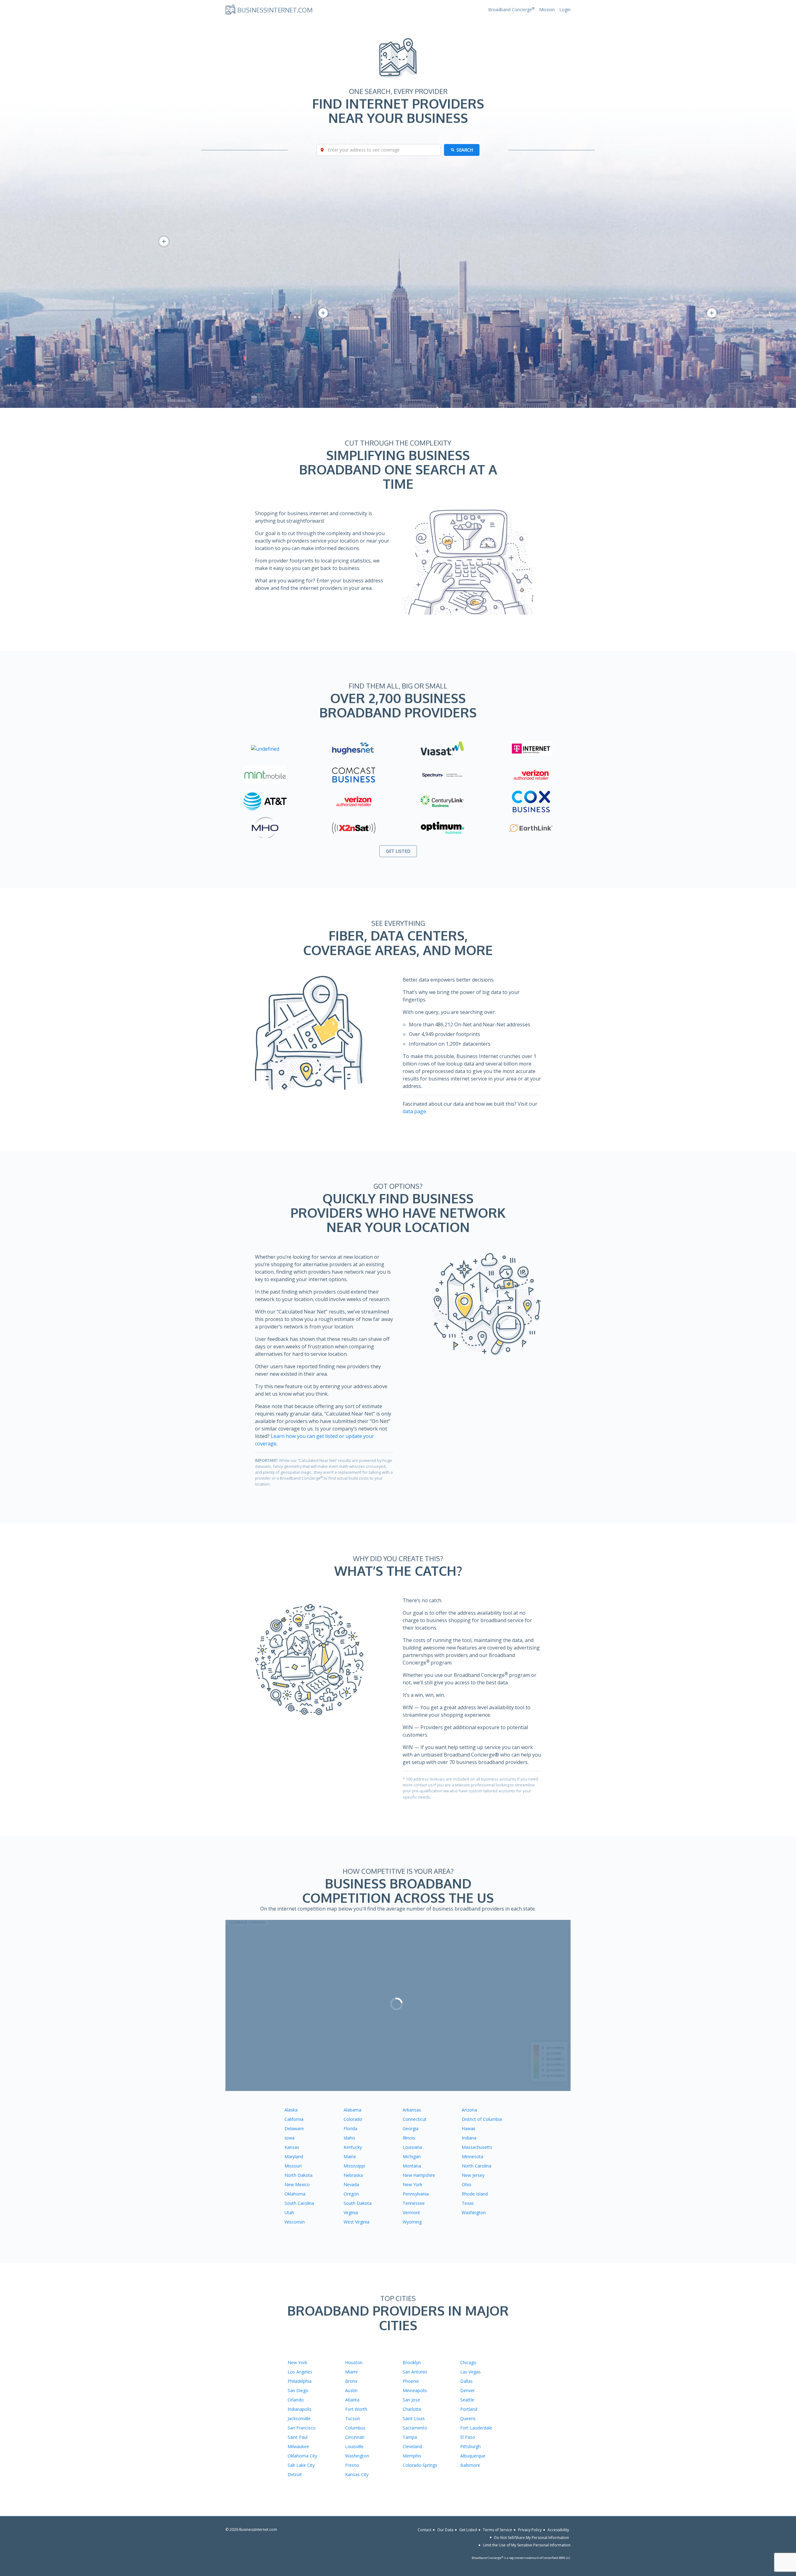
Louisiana (412, 2147)
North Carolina (477, 2166)
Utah (289, 2212)
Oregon (351, 2194)
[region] (398, 2005)
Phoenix (411, 2381)
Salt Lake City (301, 2465)
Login (565, 9)
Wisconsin (295, 2222)
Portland (469, 2409)
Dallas (466, 2381)
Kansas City (357, 2474)
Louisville (354, 2446)
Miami (351, 2372)
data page (414, 1111)
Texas (468, 2203)
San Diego (298, 2390)
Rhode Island (475, 2194)
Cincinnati (355, 2437)
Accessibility (558, 2530)
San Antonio (415, 2372)
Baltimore (470, 2465)
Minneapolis (415, 2390)
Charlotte (412, 2409)
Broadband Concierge (511, 9)
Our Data (445, 2530)
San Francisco (302, 2428)
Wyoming (412, 2222)
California (294, 2119)
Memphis (412, 2456)
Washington (474, 2212)
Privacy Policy (530, 2530)
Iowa (289, 2138)
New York (412, 2184)
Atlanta (352, 2400)
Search (465, 150)
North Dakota (298, 2175)
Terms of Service (497, 2530)
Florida (350, 2128)
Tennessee (414, 2203)
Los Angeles (300, 2372)
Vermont (411, 2212)
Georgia (411, 2128)
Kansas (292, 2147)
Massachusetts (477, 2147)
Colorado (353, 2119)
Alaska (291, 2110)
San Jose (411, 2400)
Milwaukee (298, 2446)
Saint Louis (414, 2418)
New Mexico (297, 2184)
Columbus (355, 2428)
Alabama (352, 2110)
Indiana (469, 2138)
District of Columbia (482, 2119)
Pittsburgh (470, 2446)
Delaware (294, 2128)
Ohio (467, 2184)
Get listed (398, 851)
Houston (354, 2362)
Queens (468, 2418)
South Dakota (358, 2203)
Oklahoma (295, 2194)
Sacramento (415, 2428)
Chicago (468, 2362)
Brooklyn (412, 2362)
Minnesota (472, 2156)
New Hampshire (419, 2175)
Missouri (293, 2166)
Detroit (295, 2474)
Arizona (469, 2110)
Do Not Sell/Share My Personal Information (532, 2537)
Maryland (294, 2156)
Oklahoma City (302, 2456)
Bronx (351, 2381)
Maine (350, 2156)
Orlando (296, 2400)
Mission (547, 9)
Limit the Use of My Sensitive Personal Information (527, 2545)
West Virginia (356, 2222)
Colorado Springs (420, 2465)
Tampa (410, 2437)
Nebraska (353, 2175)
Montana (412, 2166)
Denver (467, 2390)
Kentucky (353, 2147)
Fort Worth (356, 2409)
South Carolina (299, 2203)
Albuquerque (473, 2456)
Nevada (351, 2184)
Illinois (409, 2138)
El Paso (468, 2437)
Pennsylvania (416, 2194)
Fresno (352, 2465)
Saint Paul (298, 2437)
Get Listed (468, 2530)
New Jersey (473, 2175)
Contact (424, 2530)
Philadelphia (300, 2381)
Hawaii (468, 2128)
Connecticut (415, 2119)
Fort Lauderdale (476, 2428)
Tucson (353, 2418)
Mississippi (354, 2166)
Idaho (349, 2138)
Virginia (351, 2212)
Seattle (467, 2400)
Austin (351, 2390)
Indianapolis (300, 2409)
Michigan (412, 2156)
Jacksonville (299, 2418)
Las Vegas (470, 2372)
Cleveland (412, 2446)
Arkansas (412, 2110)
